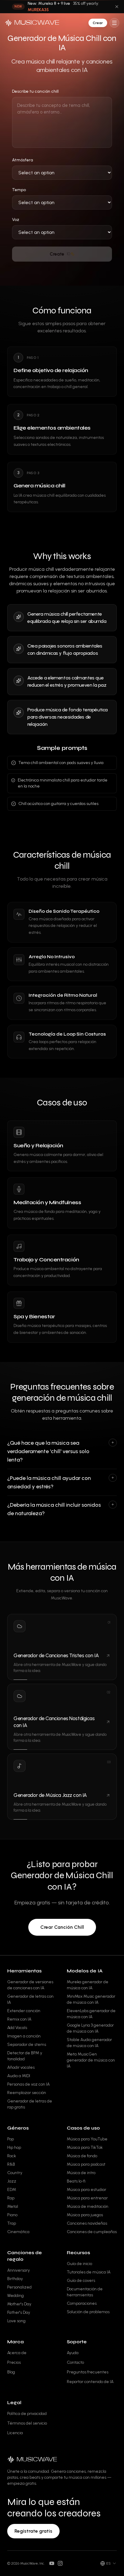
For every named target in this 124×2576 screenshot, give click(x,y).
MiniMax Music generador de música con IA (91, 1999)
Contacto (75, 2362)
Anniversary (19, 2270)
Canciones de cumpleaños (92, 2232)
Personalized (19, 2287)
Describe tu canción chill (35, 91)
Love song (16, 2321)
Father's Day (19, 2312)
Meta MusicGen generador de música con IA (91, 2060)
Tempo (19, 190)
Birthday (15, 2279)
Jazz (12, 2181)
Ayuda (73, 2353)
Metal (13, 2206)
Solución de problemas (88, 2312)
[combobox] (108, 2563)
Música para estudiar (87, 2190)
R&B (11, 2164)
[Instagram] (60, 2563)
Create (60, 254)
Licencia (15, 2433)
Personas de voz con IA (28, 2084)
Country (15, 2173)
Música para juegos (85, 2215)
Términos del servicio (27, 2423)
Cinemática (18, 2232)
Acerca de (17, 2353)
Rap (11, 2198)
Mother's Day (19, 2304)
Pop (11, 2139)
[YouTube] (52, 2563)
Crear (98, 23)
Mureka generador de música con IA (88, 1985)
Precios (14, 2362)
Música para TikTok (85, 2147)
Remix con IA (19, 2019)
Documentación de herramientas (85, 2292)
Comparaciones (82, 2303)
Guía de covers (81, 2281)
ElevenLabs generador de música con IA (91, 2014)
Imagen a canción (24, 2036)
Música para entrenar (87, 2198)
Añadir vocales (21, 2067)
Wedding (15, 2296)
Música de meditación (88, 2206)
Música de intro (81, 2173)
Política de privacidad (27, 2414)
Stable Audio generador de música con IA (89, 2043)
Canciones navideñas (87, 2223)
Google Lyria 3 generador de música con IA (90, 2028)
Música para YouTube (87, 2139)
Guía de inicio (79, 2264)
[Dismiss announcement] (117, 7)
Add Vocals (17, 2028)
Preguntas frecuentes (88, 2372)
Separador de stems (27, 2045)
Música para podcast (86, 2164)
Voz (16, 220)
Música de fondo (82, 2156)
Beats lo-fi (76, 2181)
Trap (12, 2223)
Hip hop (14, 2147)
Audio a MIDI (19, 2076)
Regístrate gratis (33, 2531)
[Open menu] (114, 23)
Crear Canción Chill (62, 1927)
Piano (12, 2215)
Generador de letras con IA (30, 1999)
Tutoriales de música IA (89, 2272)
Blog (11, 2372)
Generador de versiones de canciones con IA (30, 1985)
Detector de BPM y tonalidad (25, 2056)
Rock (12, 2156)
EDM (12, 2190)
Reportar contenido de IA (90, 2382)
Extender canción (24, 2011)
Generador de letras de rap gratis (30, 2104)
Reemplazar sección (27, 2093)
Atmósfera (23, 160)
